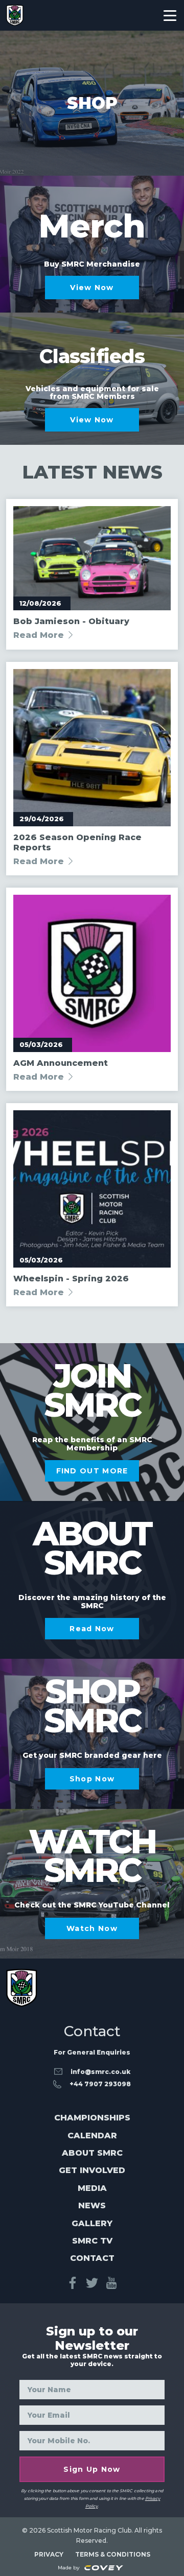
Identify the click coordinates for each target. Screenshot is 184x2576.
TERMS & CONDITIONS (113, 2554)
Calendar (92, 2136)
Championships (92, 2118)
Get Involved (92, 2170)
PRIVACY (49, 2554)
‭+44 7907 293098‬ (100, 2084)
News (92, 2205)
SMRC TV (92, 2241)
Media (92, 2188)
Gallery (92, 2223)
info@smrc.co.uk (100, 2072)
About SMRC (92, 2153)
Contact (92, 2258)
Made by (70, 2568)
